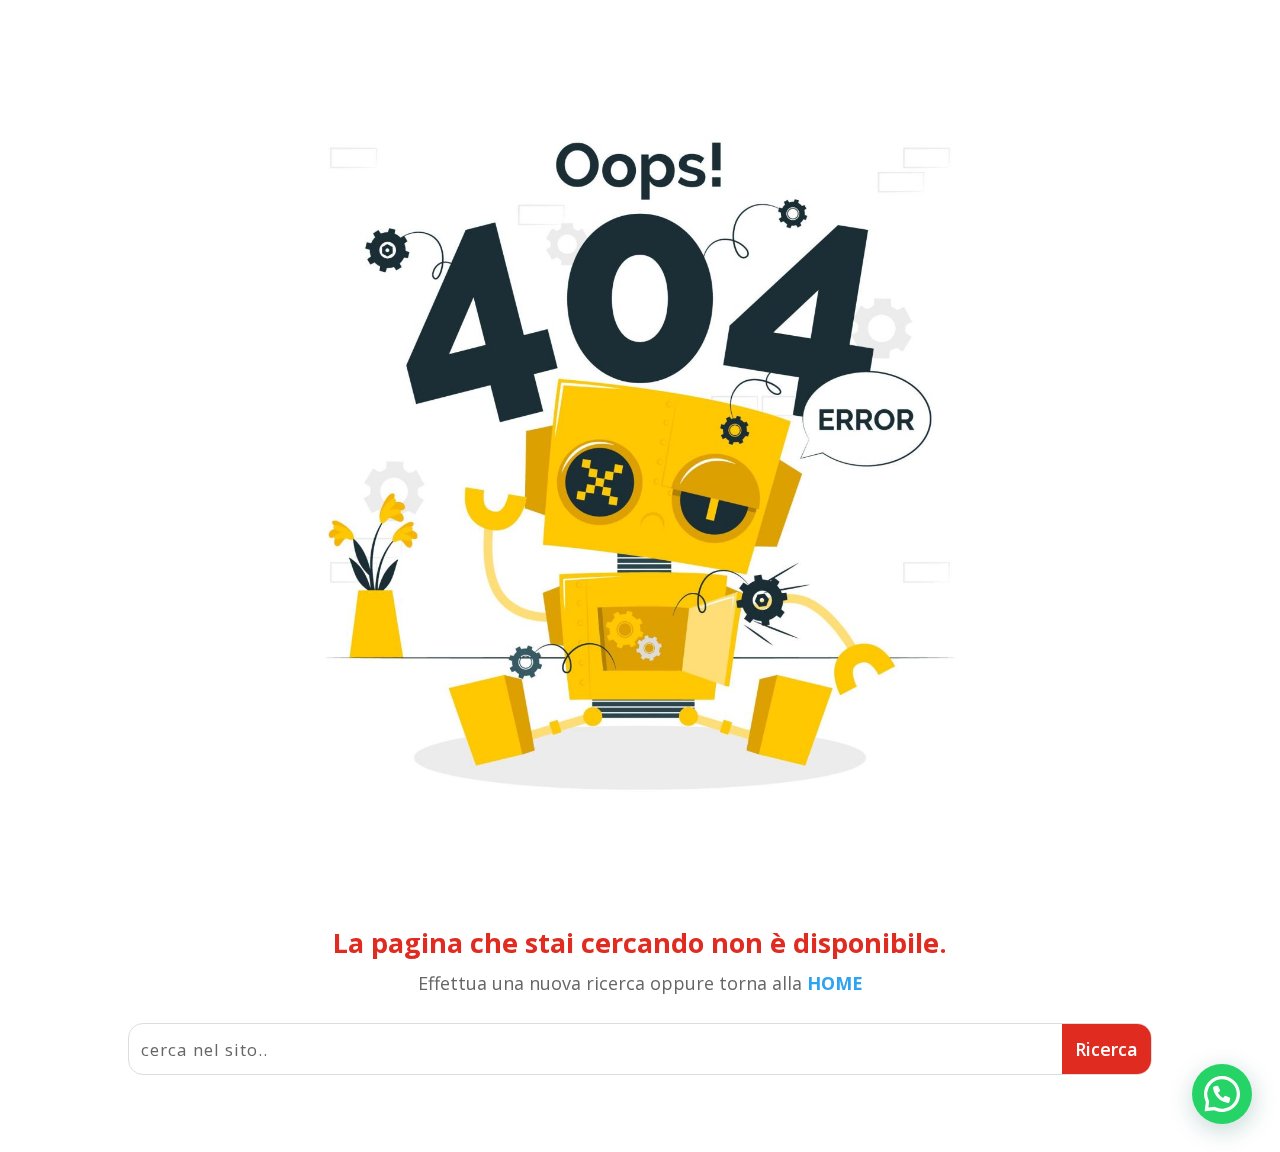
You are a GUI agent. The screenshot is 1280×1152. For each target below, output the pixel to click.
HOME (835, 983)
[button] (1222, 1094)
